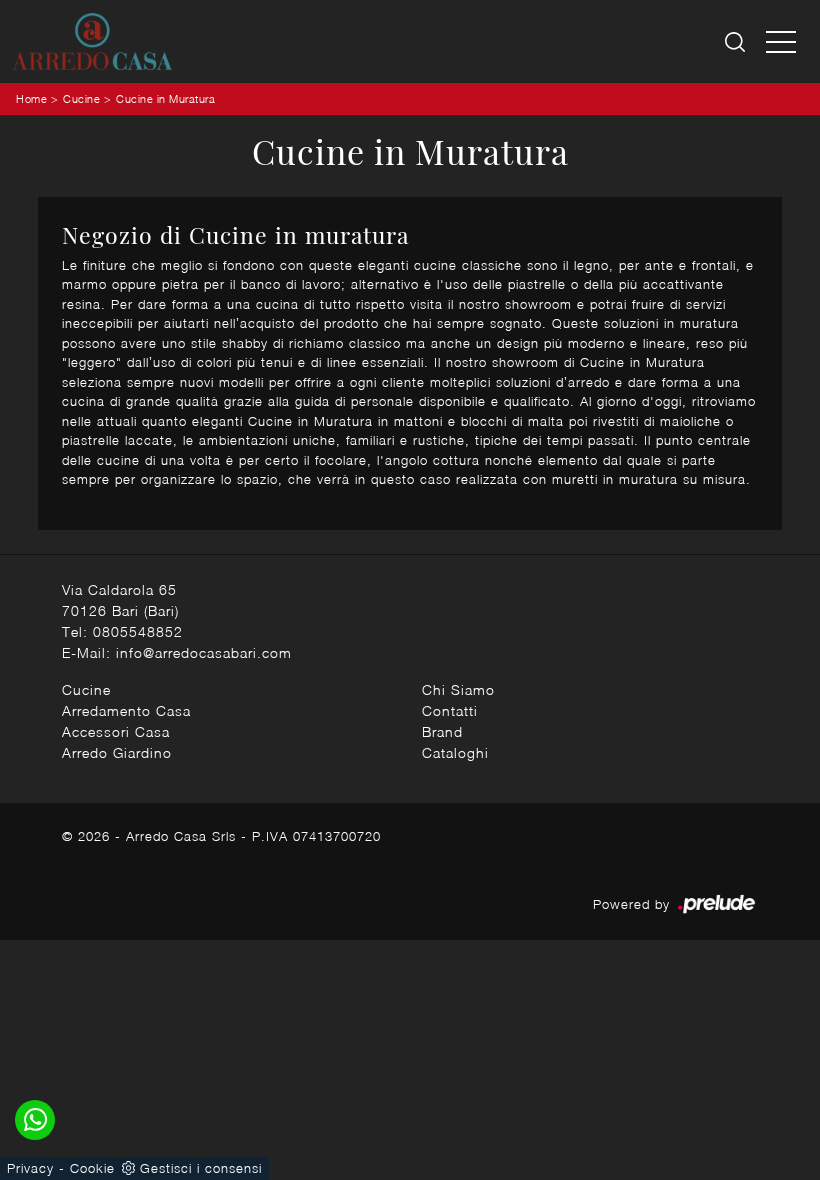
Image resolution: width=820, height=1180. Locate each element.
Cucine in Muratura (165, 98)
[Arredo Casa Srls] (92, 41)
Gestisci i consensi (201, 1168)
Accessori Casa (116, 731)
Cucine (81, 98)
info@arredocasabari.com (204, 652)
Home (31, 98)
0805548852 (138, 631)
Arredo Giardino (117, 752)
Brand (442, 731)
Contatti (450, 710)
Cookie (92, 1168)
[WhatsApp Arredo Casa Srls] (35, 1120)
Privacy (30, 1168)
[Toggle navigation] (781, 41)
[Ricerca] (736, 41)
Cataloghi (455, 752)
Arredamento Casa (126, 710)
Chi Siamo (458, 689)
